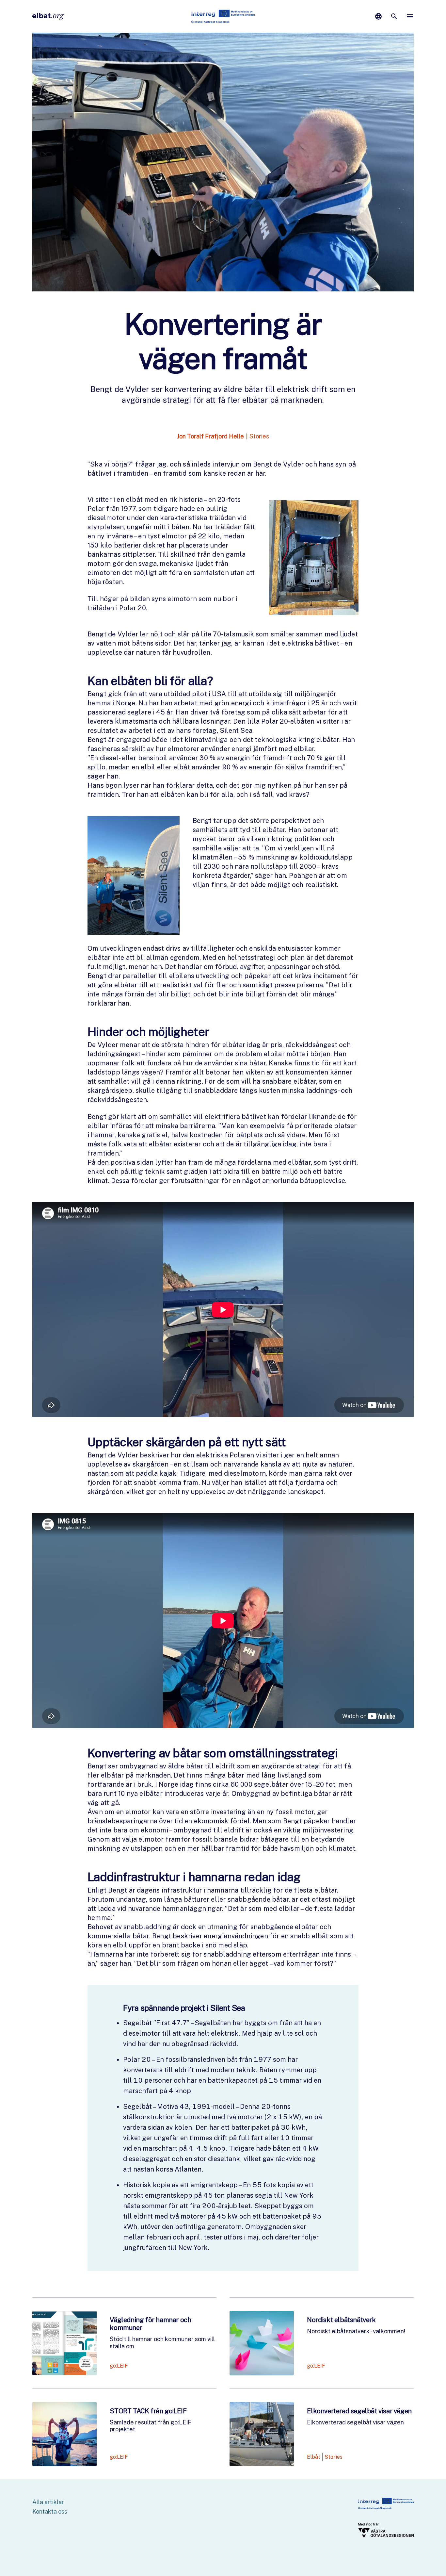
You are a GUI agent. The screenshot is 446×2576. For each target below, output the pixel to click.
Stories (259, 436)
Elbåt (314, 2457)
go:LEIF (119, 2366)
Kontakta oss (50, 2511)
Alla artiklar (48, 2502)
